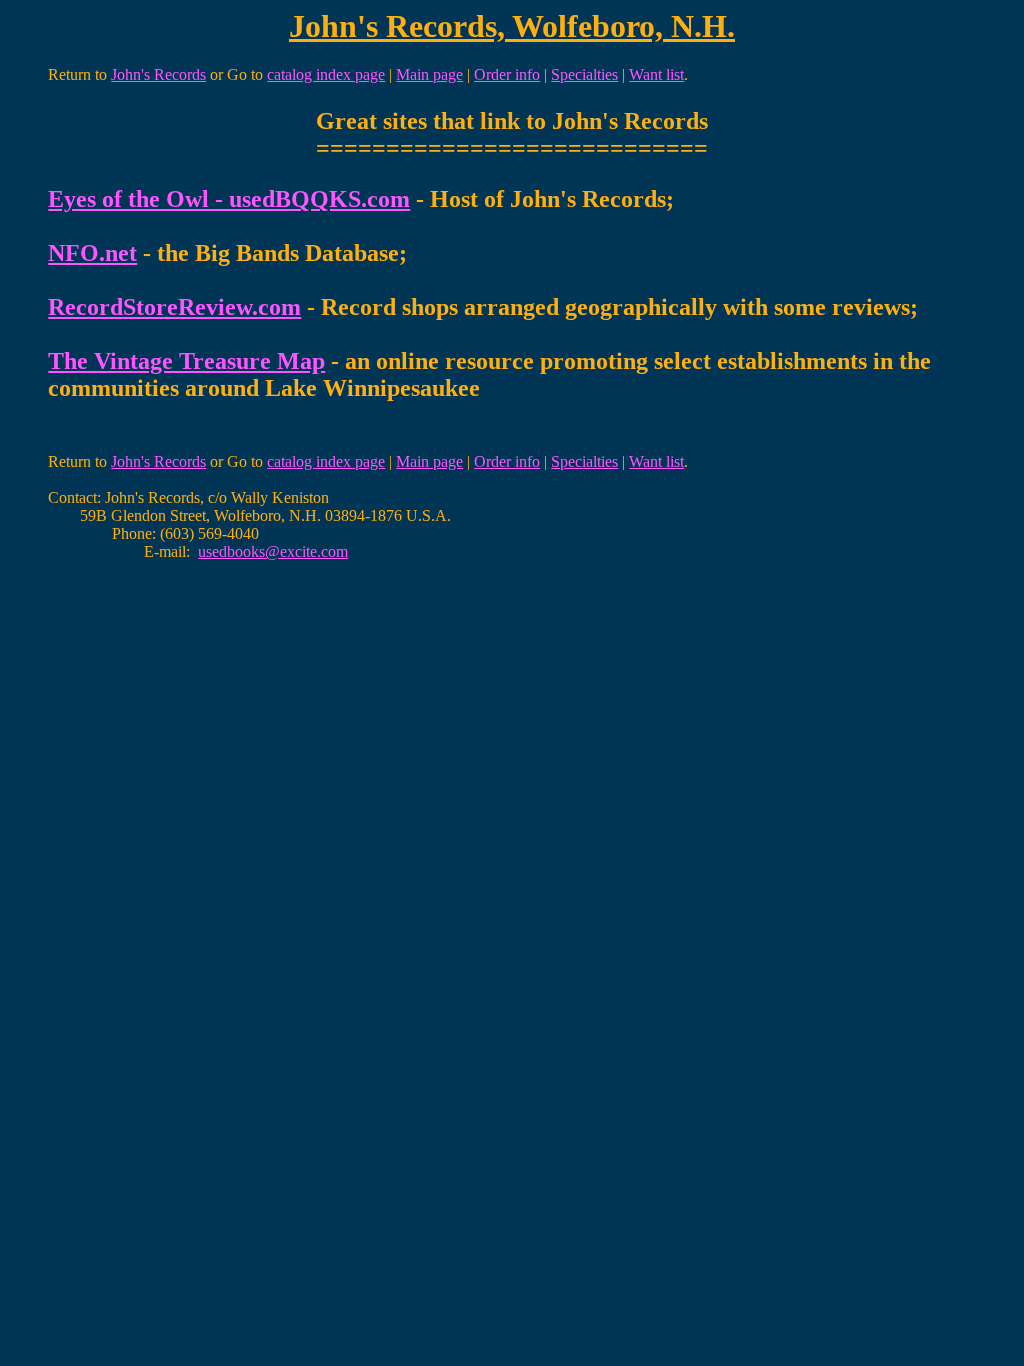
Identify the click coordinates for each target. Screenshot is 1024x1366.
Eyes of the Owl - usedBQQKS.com (229, 199)
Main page (429, 74)
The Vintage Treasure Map (186, 361)
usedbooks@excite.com (273, 551)
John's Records (158, 74)
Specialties (584, 74)
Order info (507, 74)
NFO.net (92, 253)
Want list (656, 74)
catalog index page (326, 74)
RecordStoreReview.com (174, 307)
